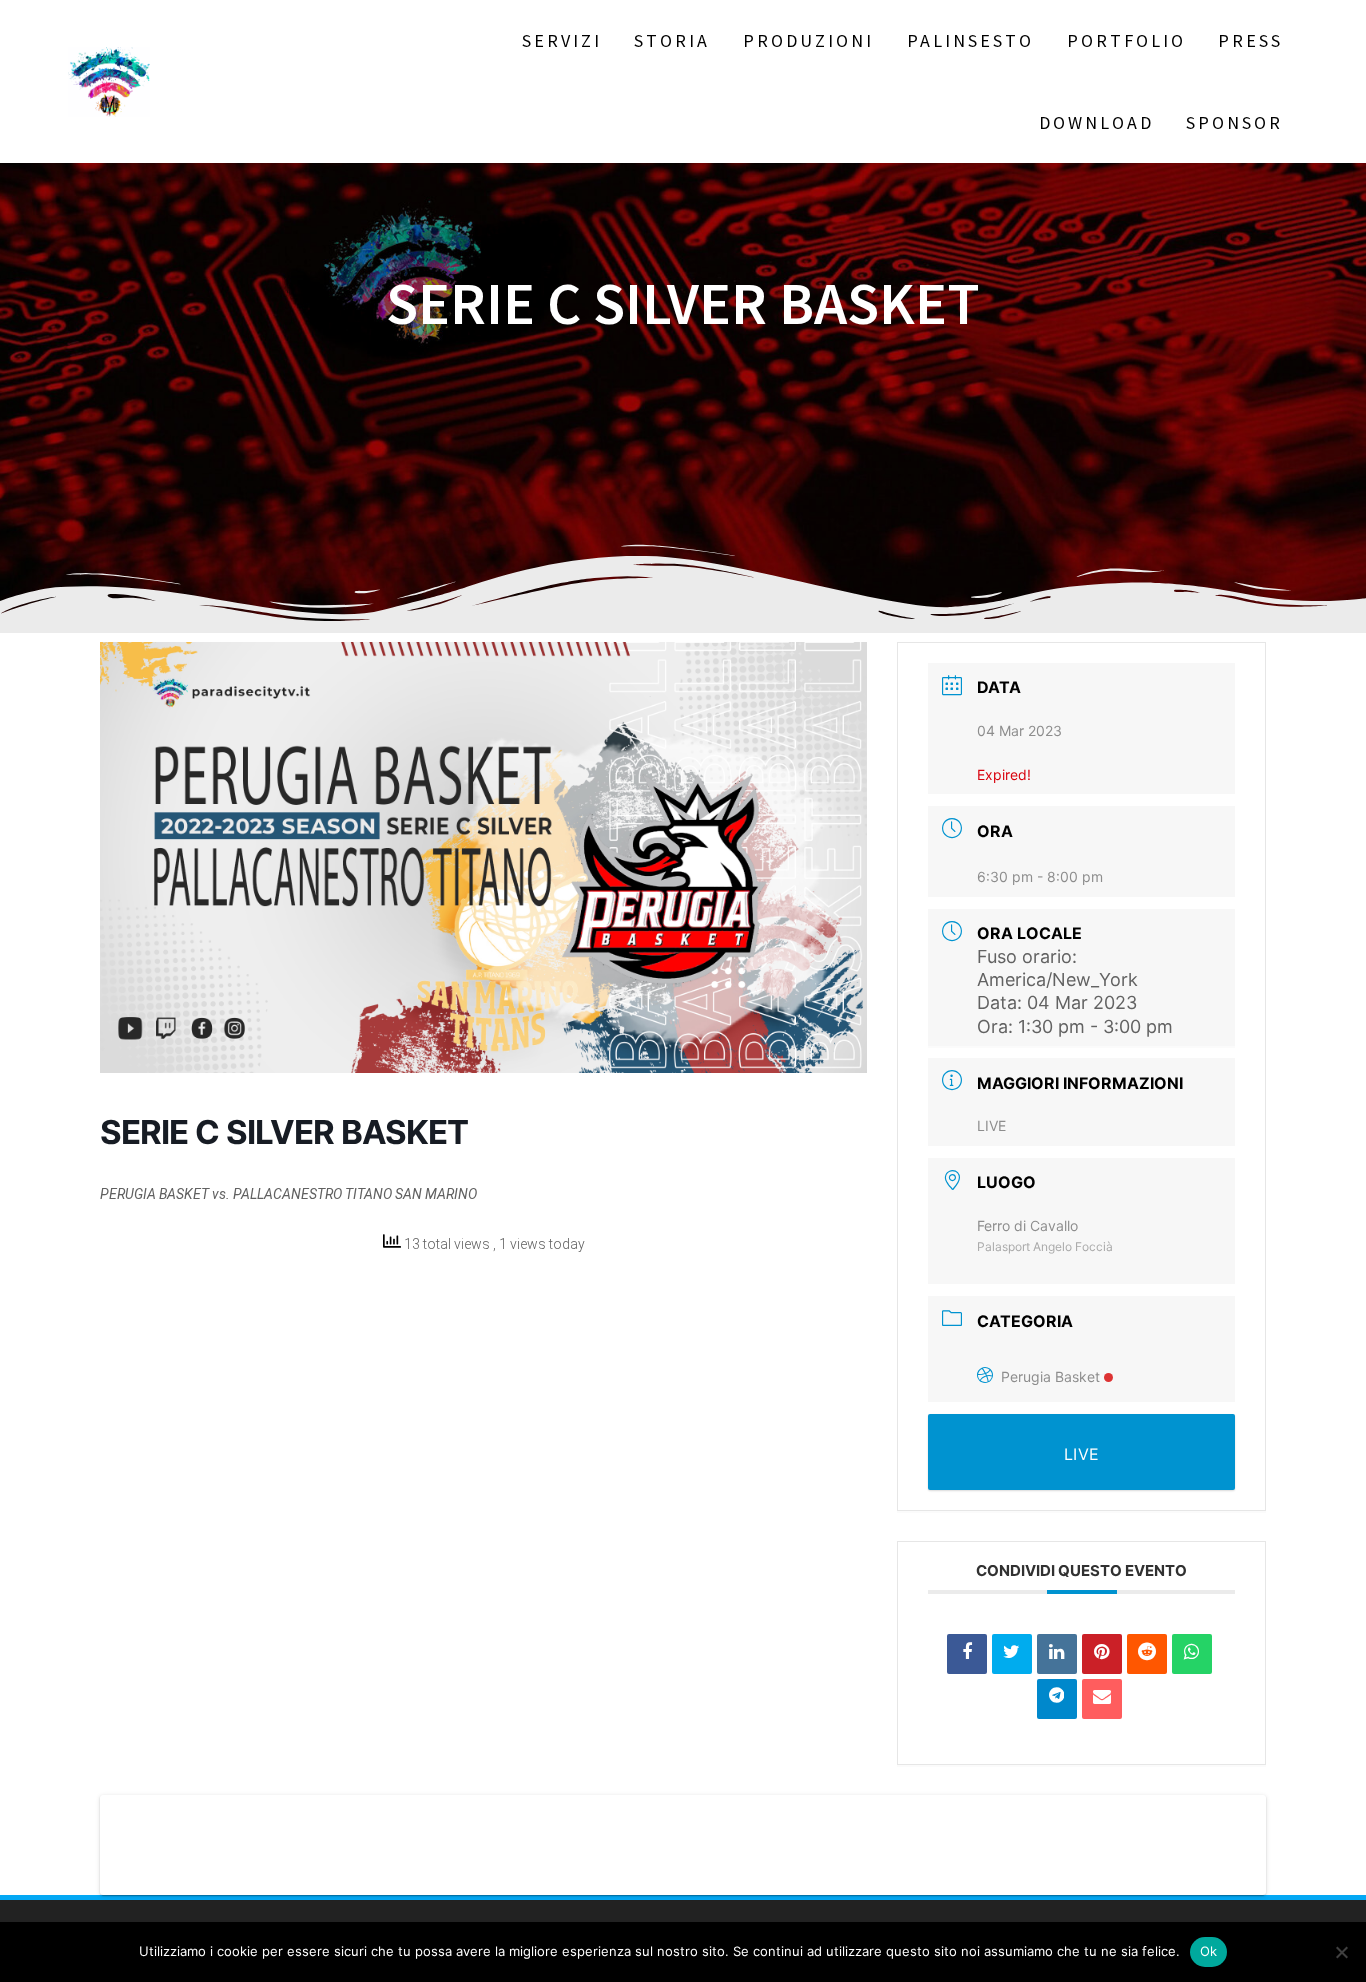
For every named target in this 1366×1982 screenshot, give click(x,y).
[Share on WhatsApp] (1192, 1654)
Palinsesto (970, 40)
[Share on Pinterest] (1102, 1654)
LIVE (991, 1125)
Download (1096, 122)
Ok (1209, 1951)
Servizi (562, 40)
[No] (1341, 1952)
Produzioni (808, 40)
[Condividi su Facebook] (967, 1654)
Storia (672, 40)
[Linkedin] (1057, 1654)
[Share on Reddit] (1147, 1654)
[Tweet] (1012, 1654)
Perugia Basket (1050, 1376)
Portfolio (1126, 40)
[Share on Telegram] (1057, 1699)
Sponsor (1234, 122)
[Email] (1102, 1699)
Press (1250, 40)
